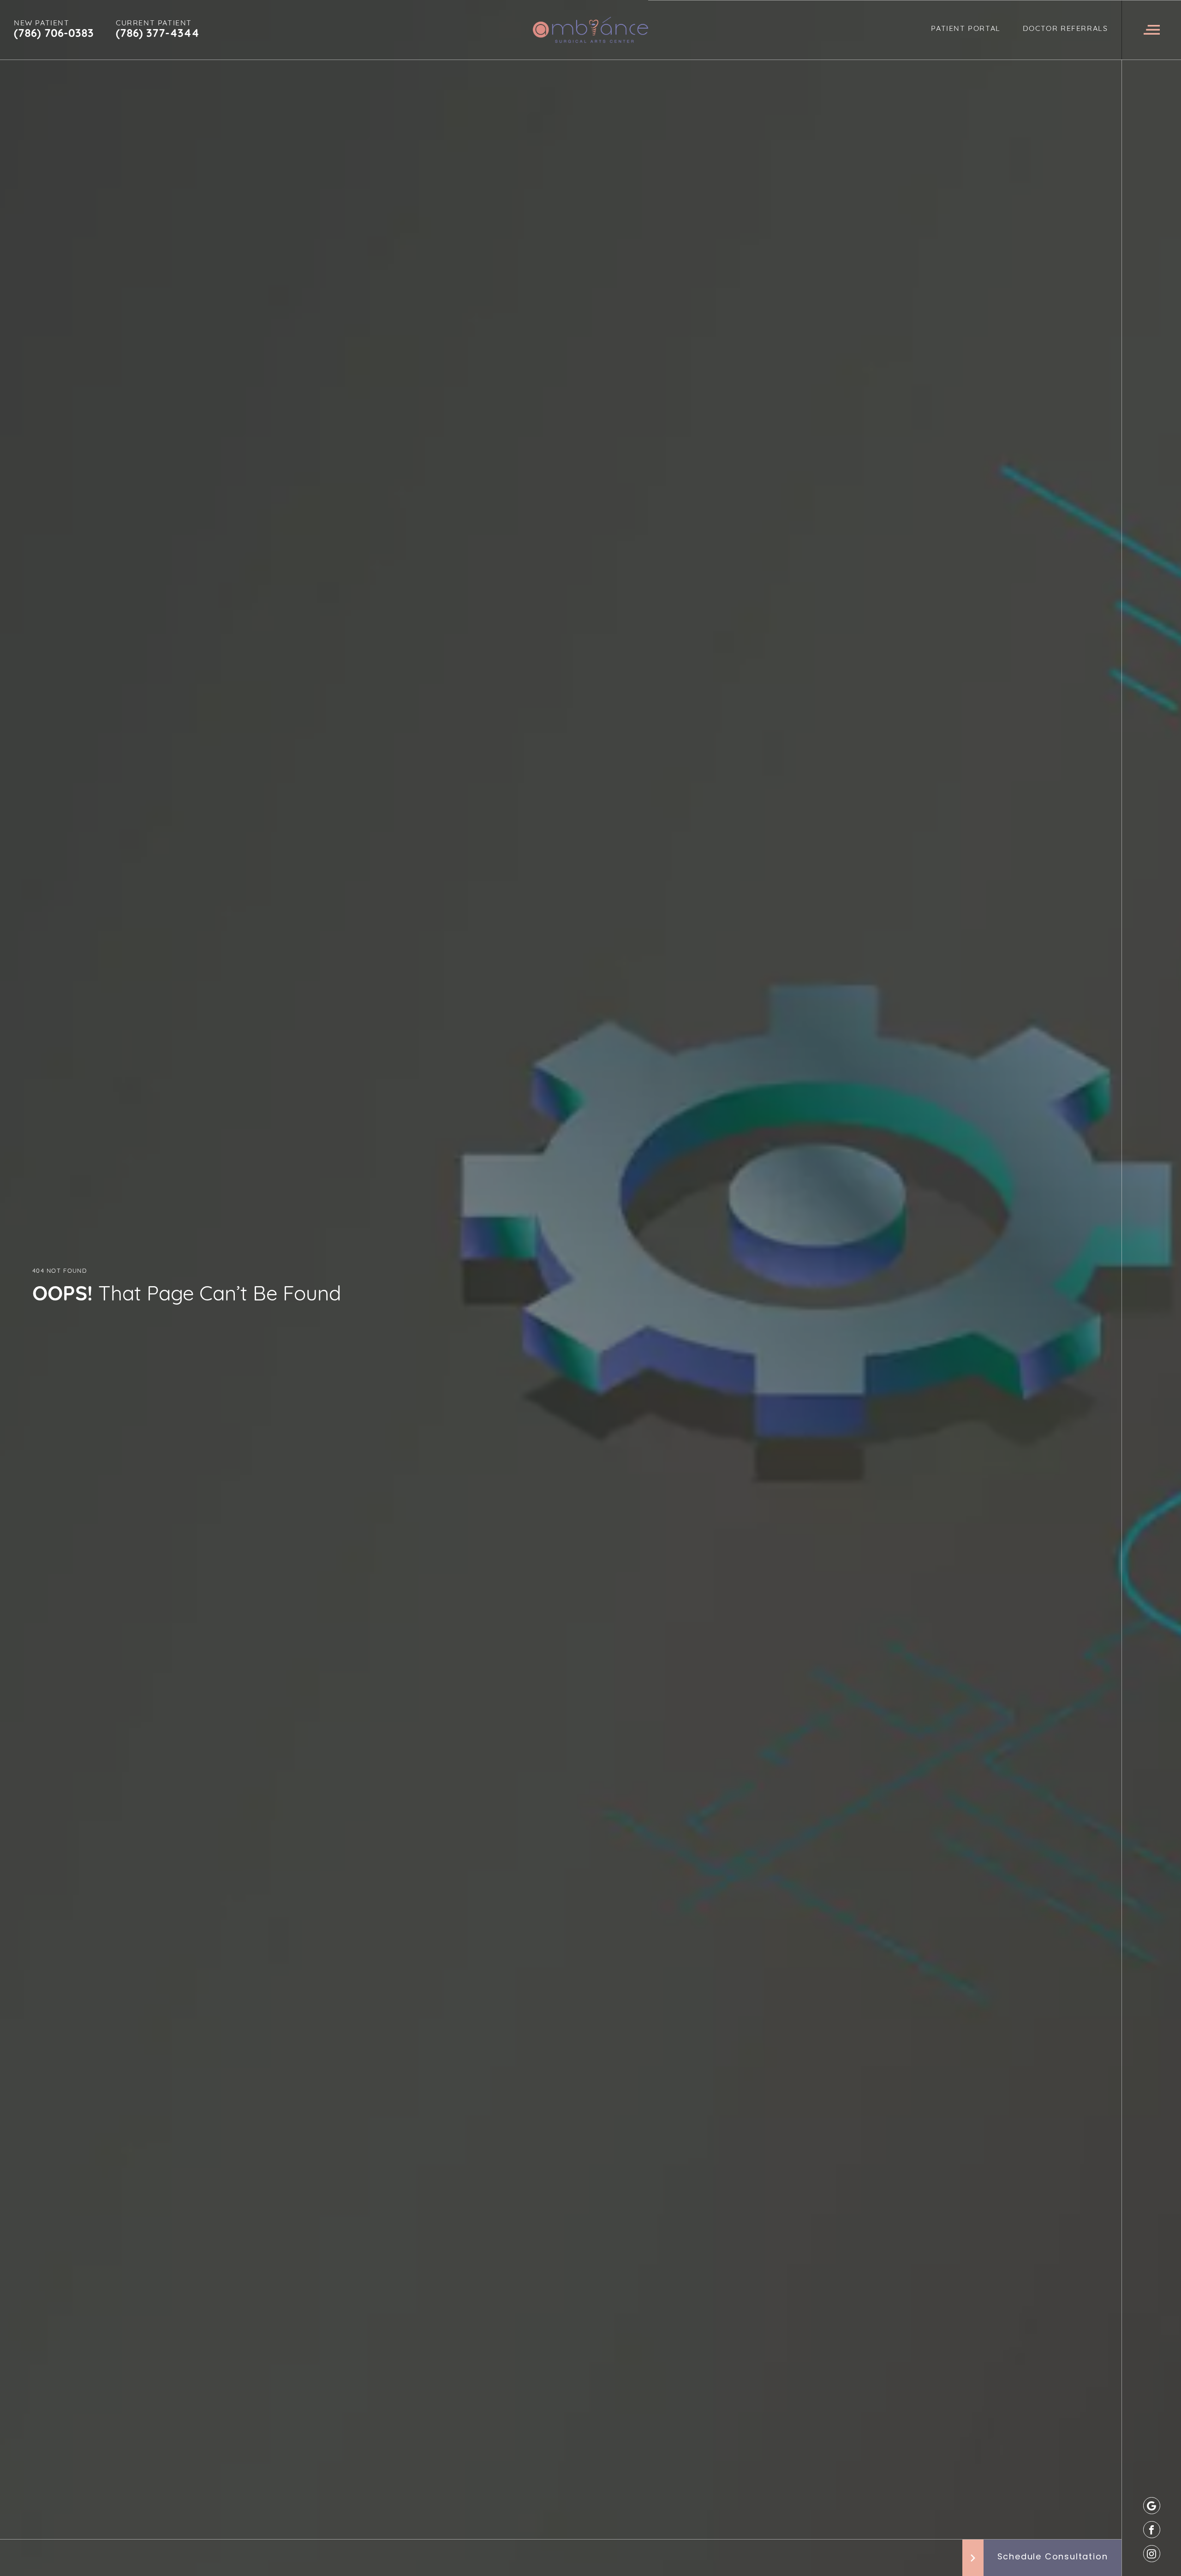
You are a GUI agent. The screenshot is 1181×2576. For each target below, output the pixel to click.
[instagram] (1152, 2554)
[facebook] (1152, 2530)
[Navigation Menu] (1151, 30)
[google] (1152, 2506)
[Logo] (590, 30)
